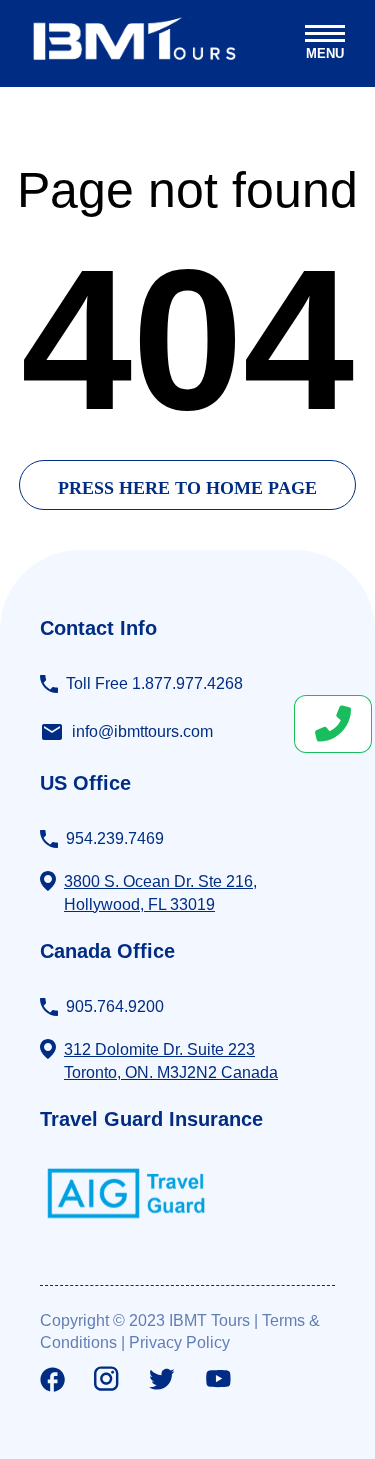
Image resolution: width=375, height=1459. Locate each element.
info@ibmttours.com (142, 731)
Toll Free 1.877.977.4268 (154, 683)
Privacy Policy (179, 1342)
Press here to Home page (187, 488)
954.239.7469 (115, 838)
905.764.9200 (115, 1006)
